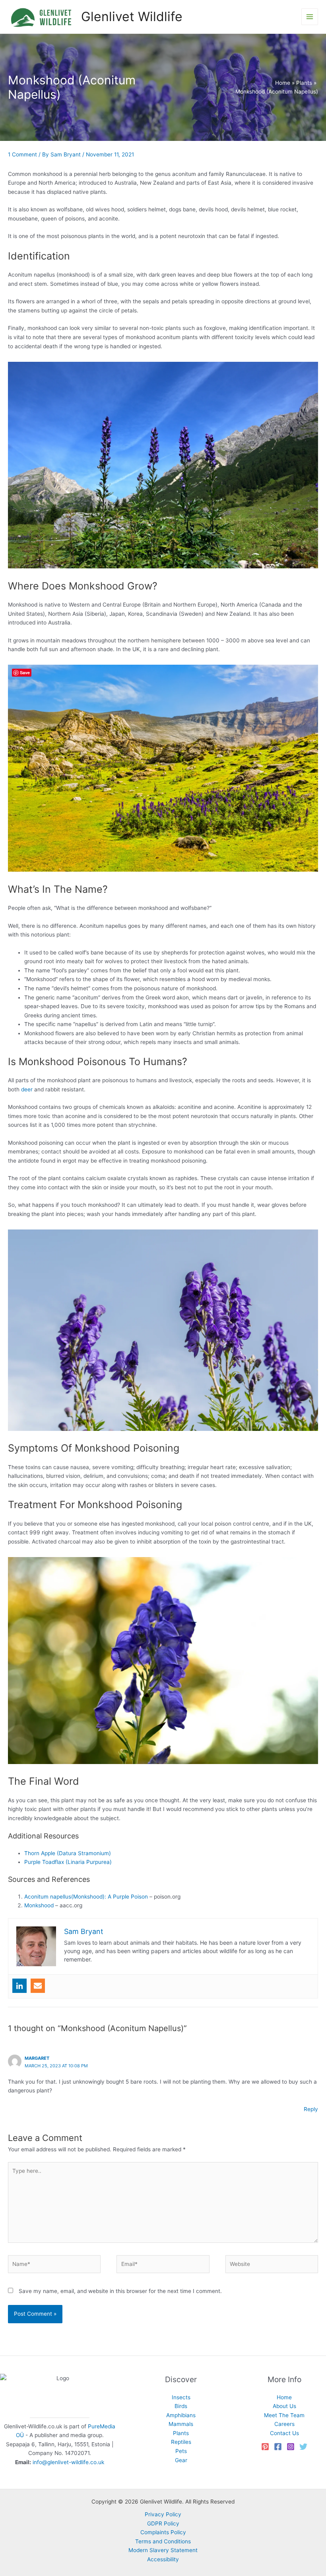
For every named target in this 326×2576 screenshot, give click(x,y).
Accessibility (163, 2559)
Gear (181, 2460)
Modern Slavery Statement (163, 2550)
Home (284, 2397)
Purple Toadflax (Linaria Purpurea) (68, 1862)
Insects (181, 2397)
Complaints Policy (163, 2532)
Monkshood (39, 1905)
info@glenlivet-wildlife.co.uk (68, 2462)
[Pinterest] (265, 2447)
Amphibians (181, 2415)
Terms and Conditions (163, 2541)
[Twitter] (303, 2447)
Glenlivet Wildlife (132, 17)
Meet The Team (284, 2415)
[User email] (38, 1986)
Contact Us (284, 2433)
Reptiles (181, 2442)
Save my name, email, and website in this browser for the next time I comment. (120, 2291)
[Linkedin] (19, 1986)
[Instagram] (291, 2447)
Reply (311, 2109)
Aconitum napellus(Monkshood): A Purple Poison (86, 1897)
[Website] (272, 2266)
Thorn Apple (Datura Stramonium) (68, 1853)
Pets (181, 2451)
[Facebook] (278, 2447)
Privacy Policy (163, 2514)
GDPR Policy (163, 2523)
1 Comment (22, 154)
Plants (181, 2433)
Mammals (181, 2424)
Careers (284, 2424)
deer (27, 1089)
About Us (284, 2406)
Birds (181, 2406)
